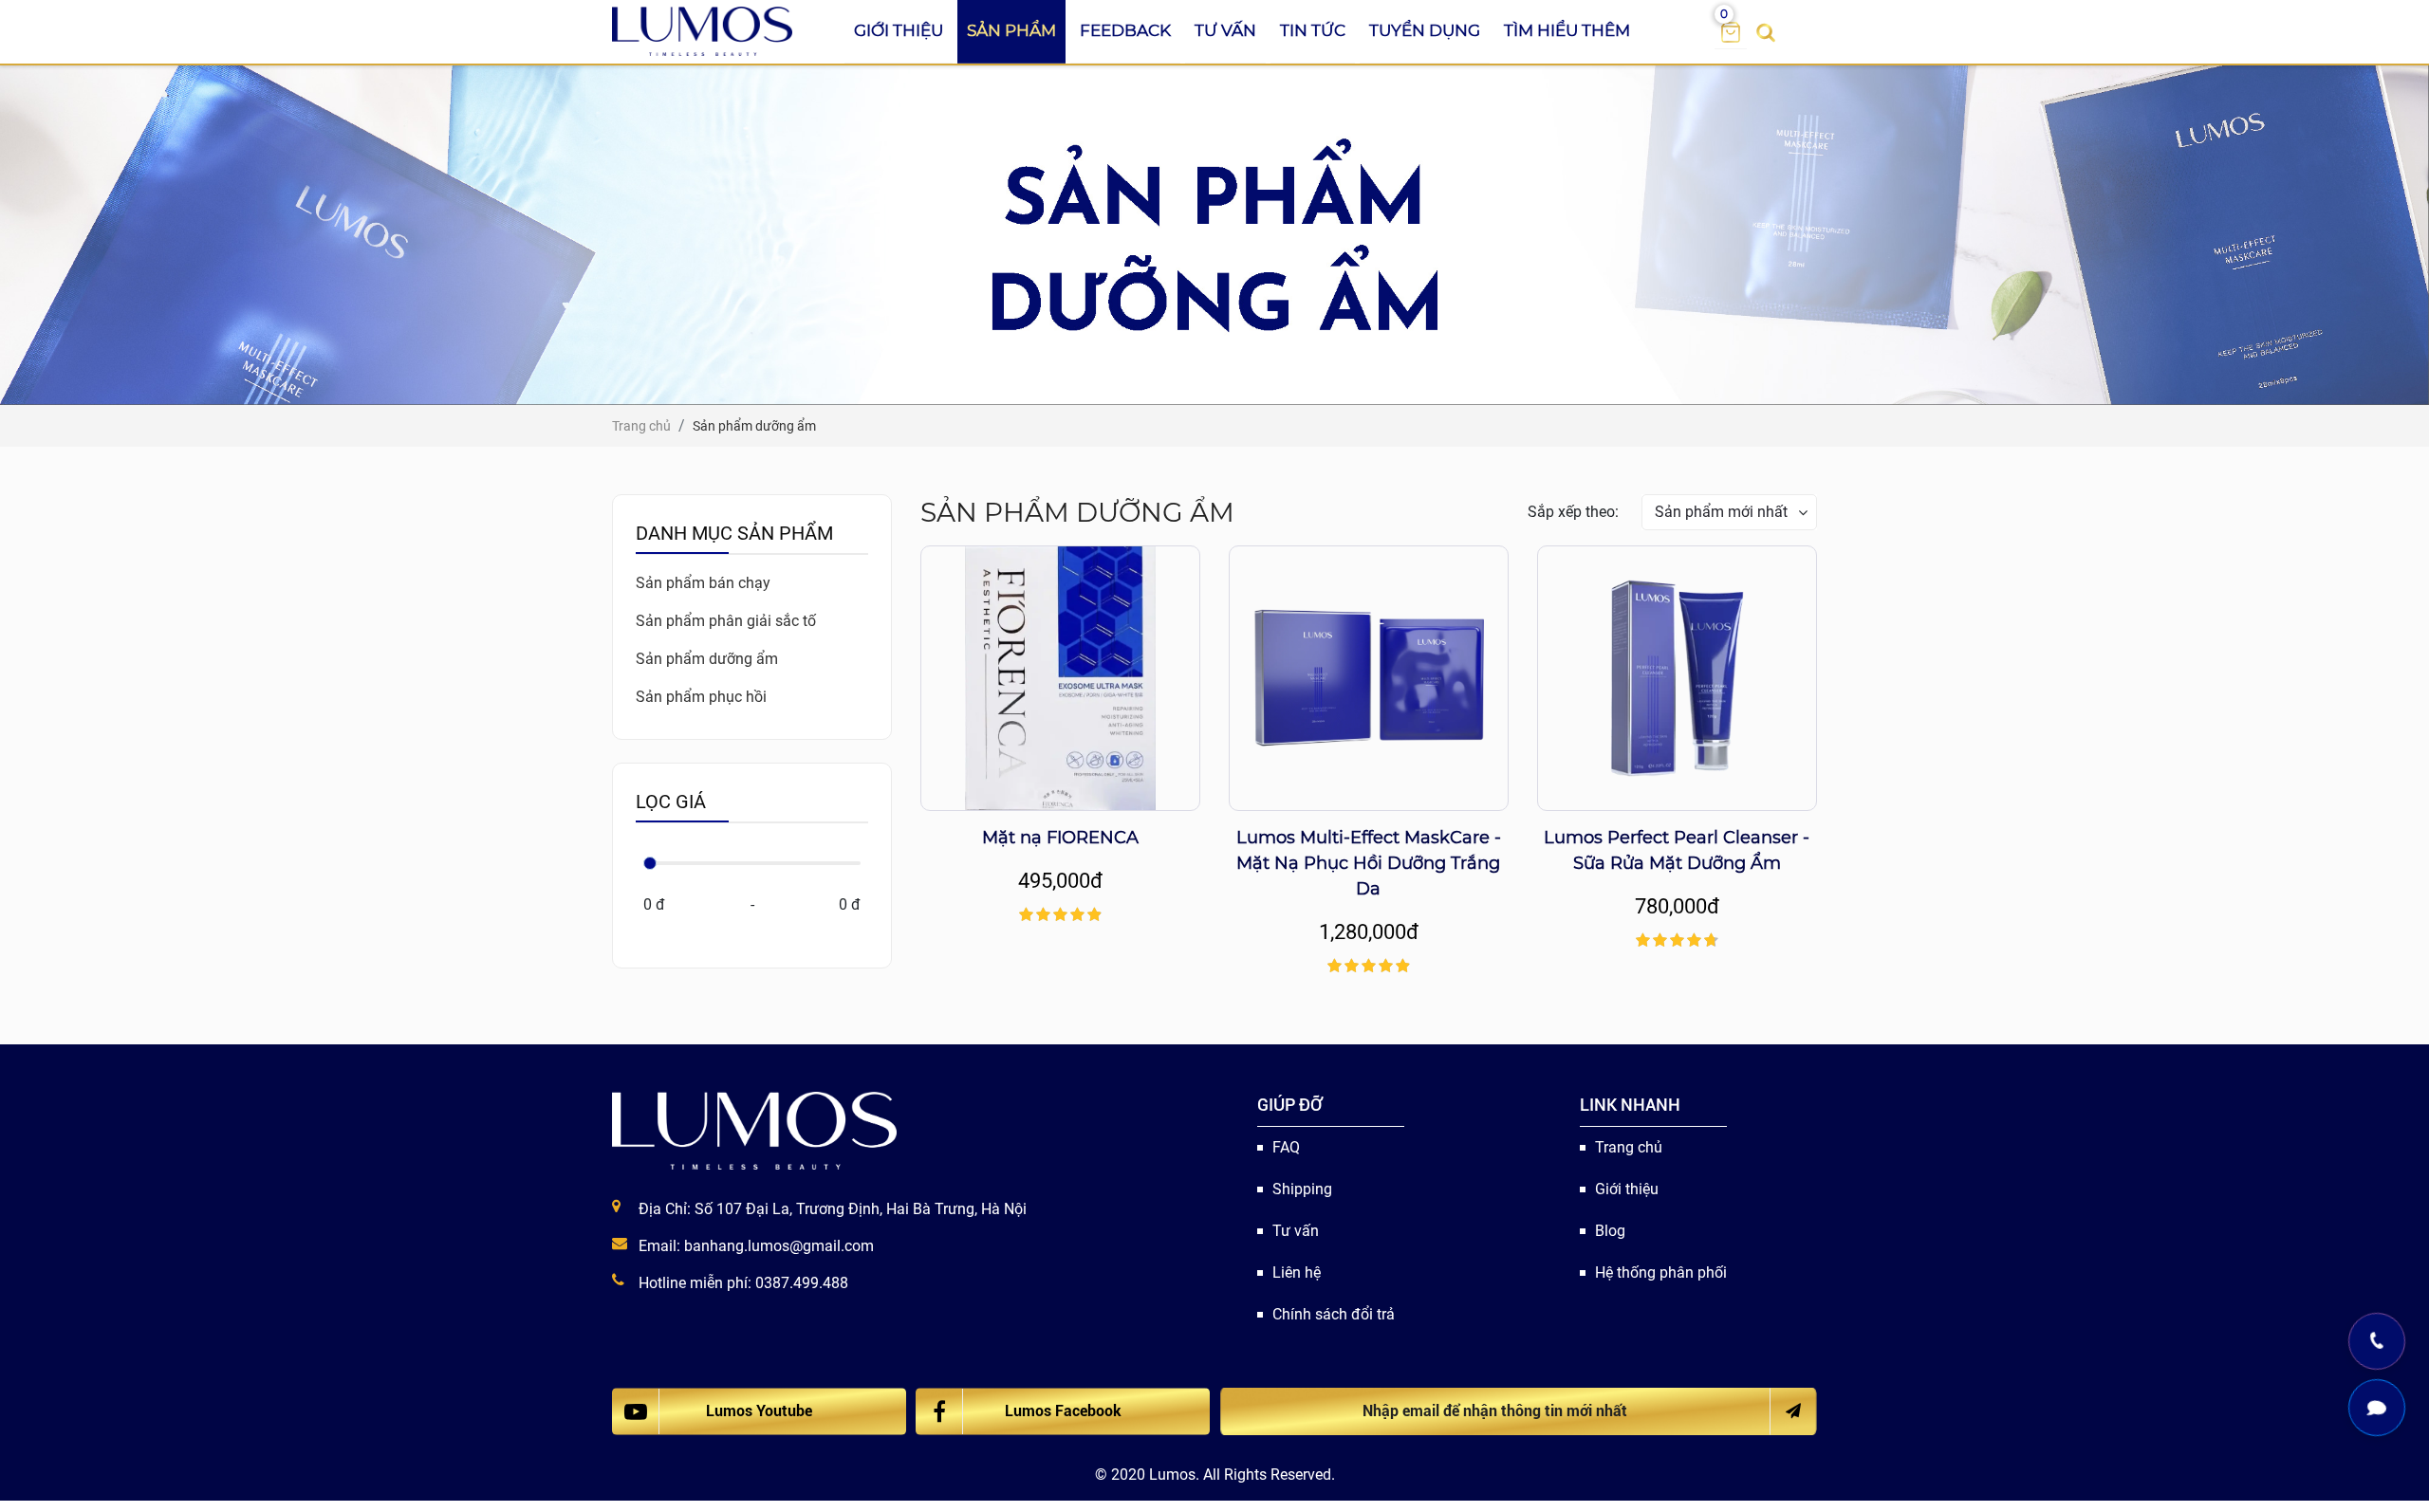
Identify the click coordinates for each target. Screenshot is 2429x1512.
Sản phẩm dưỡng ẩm (707, 659)
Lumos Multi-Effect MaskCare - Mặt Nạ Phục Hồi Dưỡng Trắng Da (1369, 863)
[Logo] (703, 31)
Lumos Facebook (1063, 1411)
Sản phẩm (1011, 30)
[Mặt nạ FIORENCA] (1060, 678)
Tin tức (1313, 30)
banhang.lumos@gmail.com (779, 1246)
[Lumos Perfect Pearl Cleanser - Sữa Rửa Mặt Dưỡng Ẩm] (1677, 678)
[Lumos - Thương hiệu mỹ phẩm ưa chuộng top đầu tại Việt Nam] (754, 1131)
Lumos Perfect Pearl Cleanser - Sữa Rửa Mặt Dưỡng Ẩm (1677, 850)
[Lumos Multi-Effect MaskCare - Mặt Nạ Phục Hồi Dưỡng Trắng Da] (1369, 678)
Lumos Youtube (759, 1411)
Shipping (1302, 1189)
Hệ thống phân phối (1661, 1272)
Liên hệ (1297, 1272)
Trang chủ (1629, 1147)
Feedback (1125, 30)
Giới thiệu (899, 30)
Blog (1610, 1231)
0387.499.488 (802, 1283)
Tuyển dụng (1425, 30)
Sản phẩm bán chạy (703, 583)
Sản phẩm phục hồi (701, 697)
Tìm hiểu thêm (1567, 30)
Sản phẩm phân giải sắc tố (726, 621)
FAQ (1286, 1147)
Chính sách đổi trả (1334, 1314)
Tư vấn (1225, 30)
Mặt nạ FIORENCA (1060, 838)
